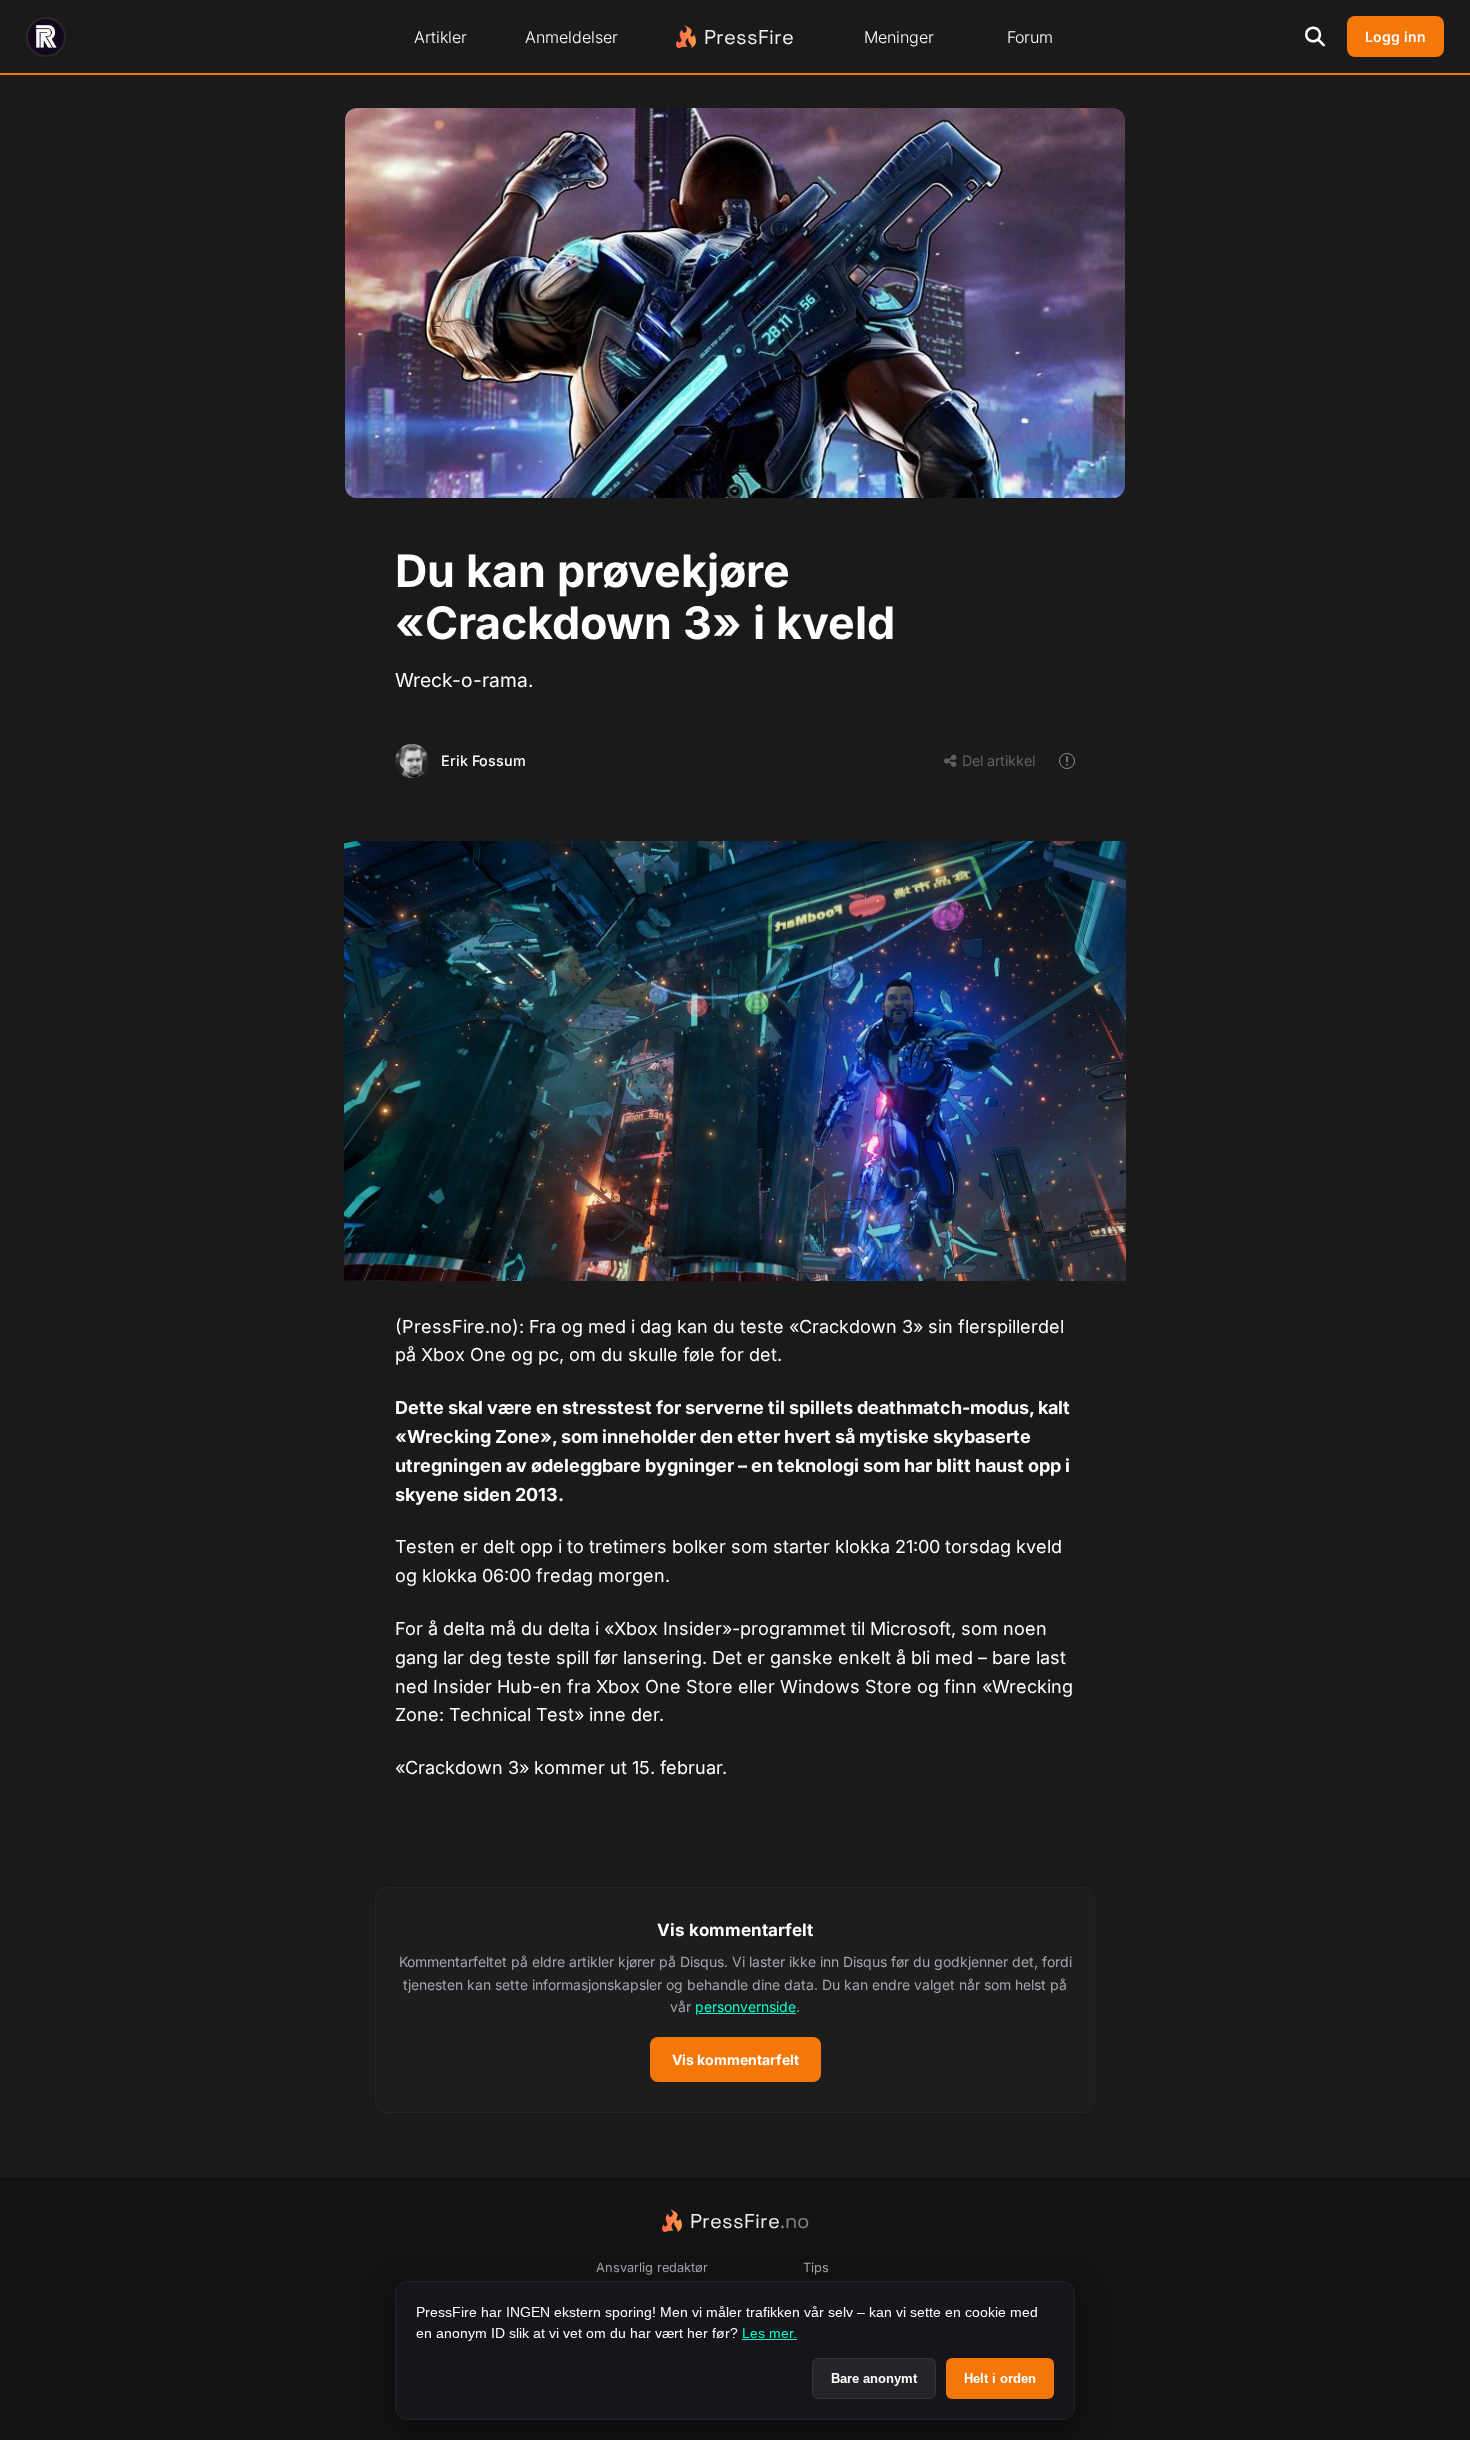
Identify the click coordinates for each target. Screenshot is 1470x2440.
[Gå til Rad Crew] (46, 37)
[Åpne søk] (1315, 37)
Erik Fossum (483, 760)
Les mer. (769, 2333)
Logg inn (1395, 36)
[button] (735, 2000)
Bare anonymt (874, 2378)
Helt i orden (1000, 2378)
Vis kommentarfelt (735, 2059)
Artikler (440, 37)
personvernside (745, 2006)
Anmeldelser (571, 37)
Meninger (899, 37)
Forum (1030, 37)
